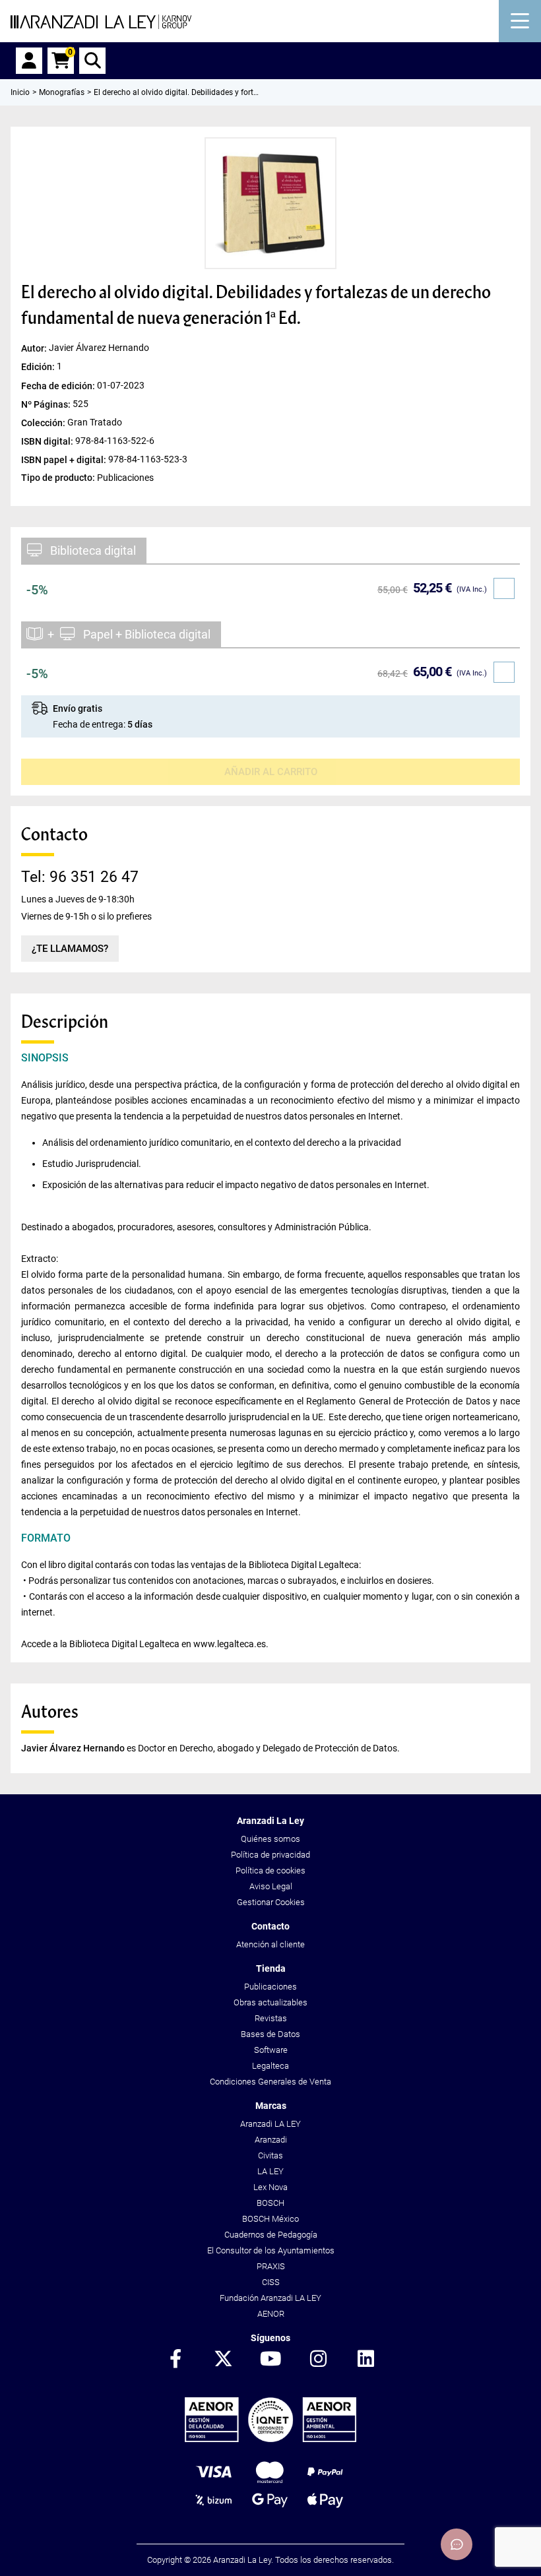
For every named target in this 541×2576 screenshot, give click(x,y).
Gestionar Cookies (271, 1902)
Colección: (44, 422)
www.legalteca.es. (231, 1644)
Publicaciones (270, 1987)
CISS (271, 2282)
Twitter (223, 2360)
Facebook (175, 2360)
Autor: (35, 348)
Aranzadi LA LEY (270, 2124)
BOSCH (270, 2203)
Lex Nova (270, 2187)
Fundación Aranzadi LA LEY (270, 2298)
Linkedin (366, 2360)
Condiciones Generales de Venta (270, 2082)
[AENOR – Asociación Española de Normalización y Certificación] (270, 2439)
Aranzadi (271, 2140)
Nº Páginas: (47, 404)
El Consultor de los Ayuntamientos (271, 2250)
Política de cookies (270, 1870)
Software (271, 2050)
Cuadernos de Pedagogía (271, 2235)
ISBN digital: (48, 441)
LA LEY (270, 2171)
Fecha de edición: (59, 385)
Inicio (20, 92)
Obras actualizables (270, 2002)
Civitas (270, 2155)
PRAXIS (271, 2266)
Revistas (271, 2018)
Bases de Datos (270, 2034)
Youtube (270, 2360)
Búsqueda (92, 61)
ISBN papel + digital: (65, 459)
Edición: (39, 367)
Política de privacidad (270, 1855)
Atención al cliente (270, 1944)
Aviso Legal (271, 1886)
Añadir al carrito (271, 772)
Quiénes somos (270, 1839)
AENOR (271, 2314)
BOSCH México (270, 2219)
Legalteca (270, 2066)
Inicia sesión (29, 61)
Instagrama (318, 2360)
